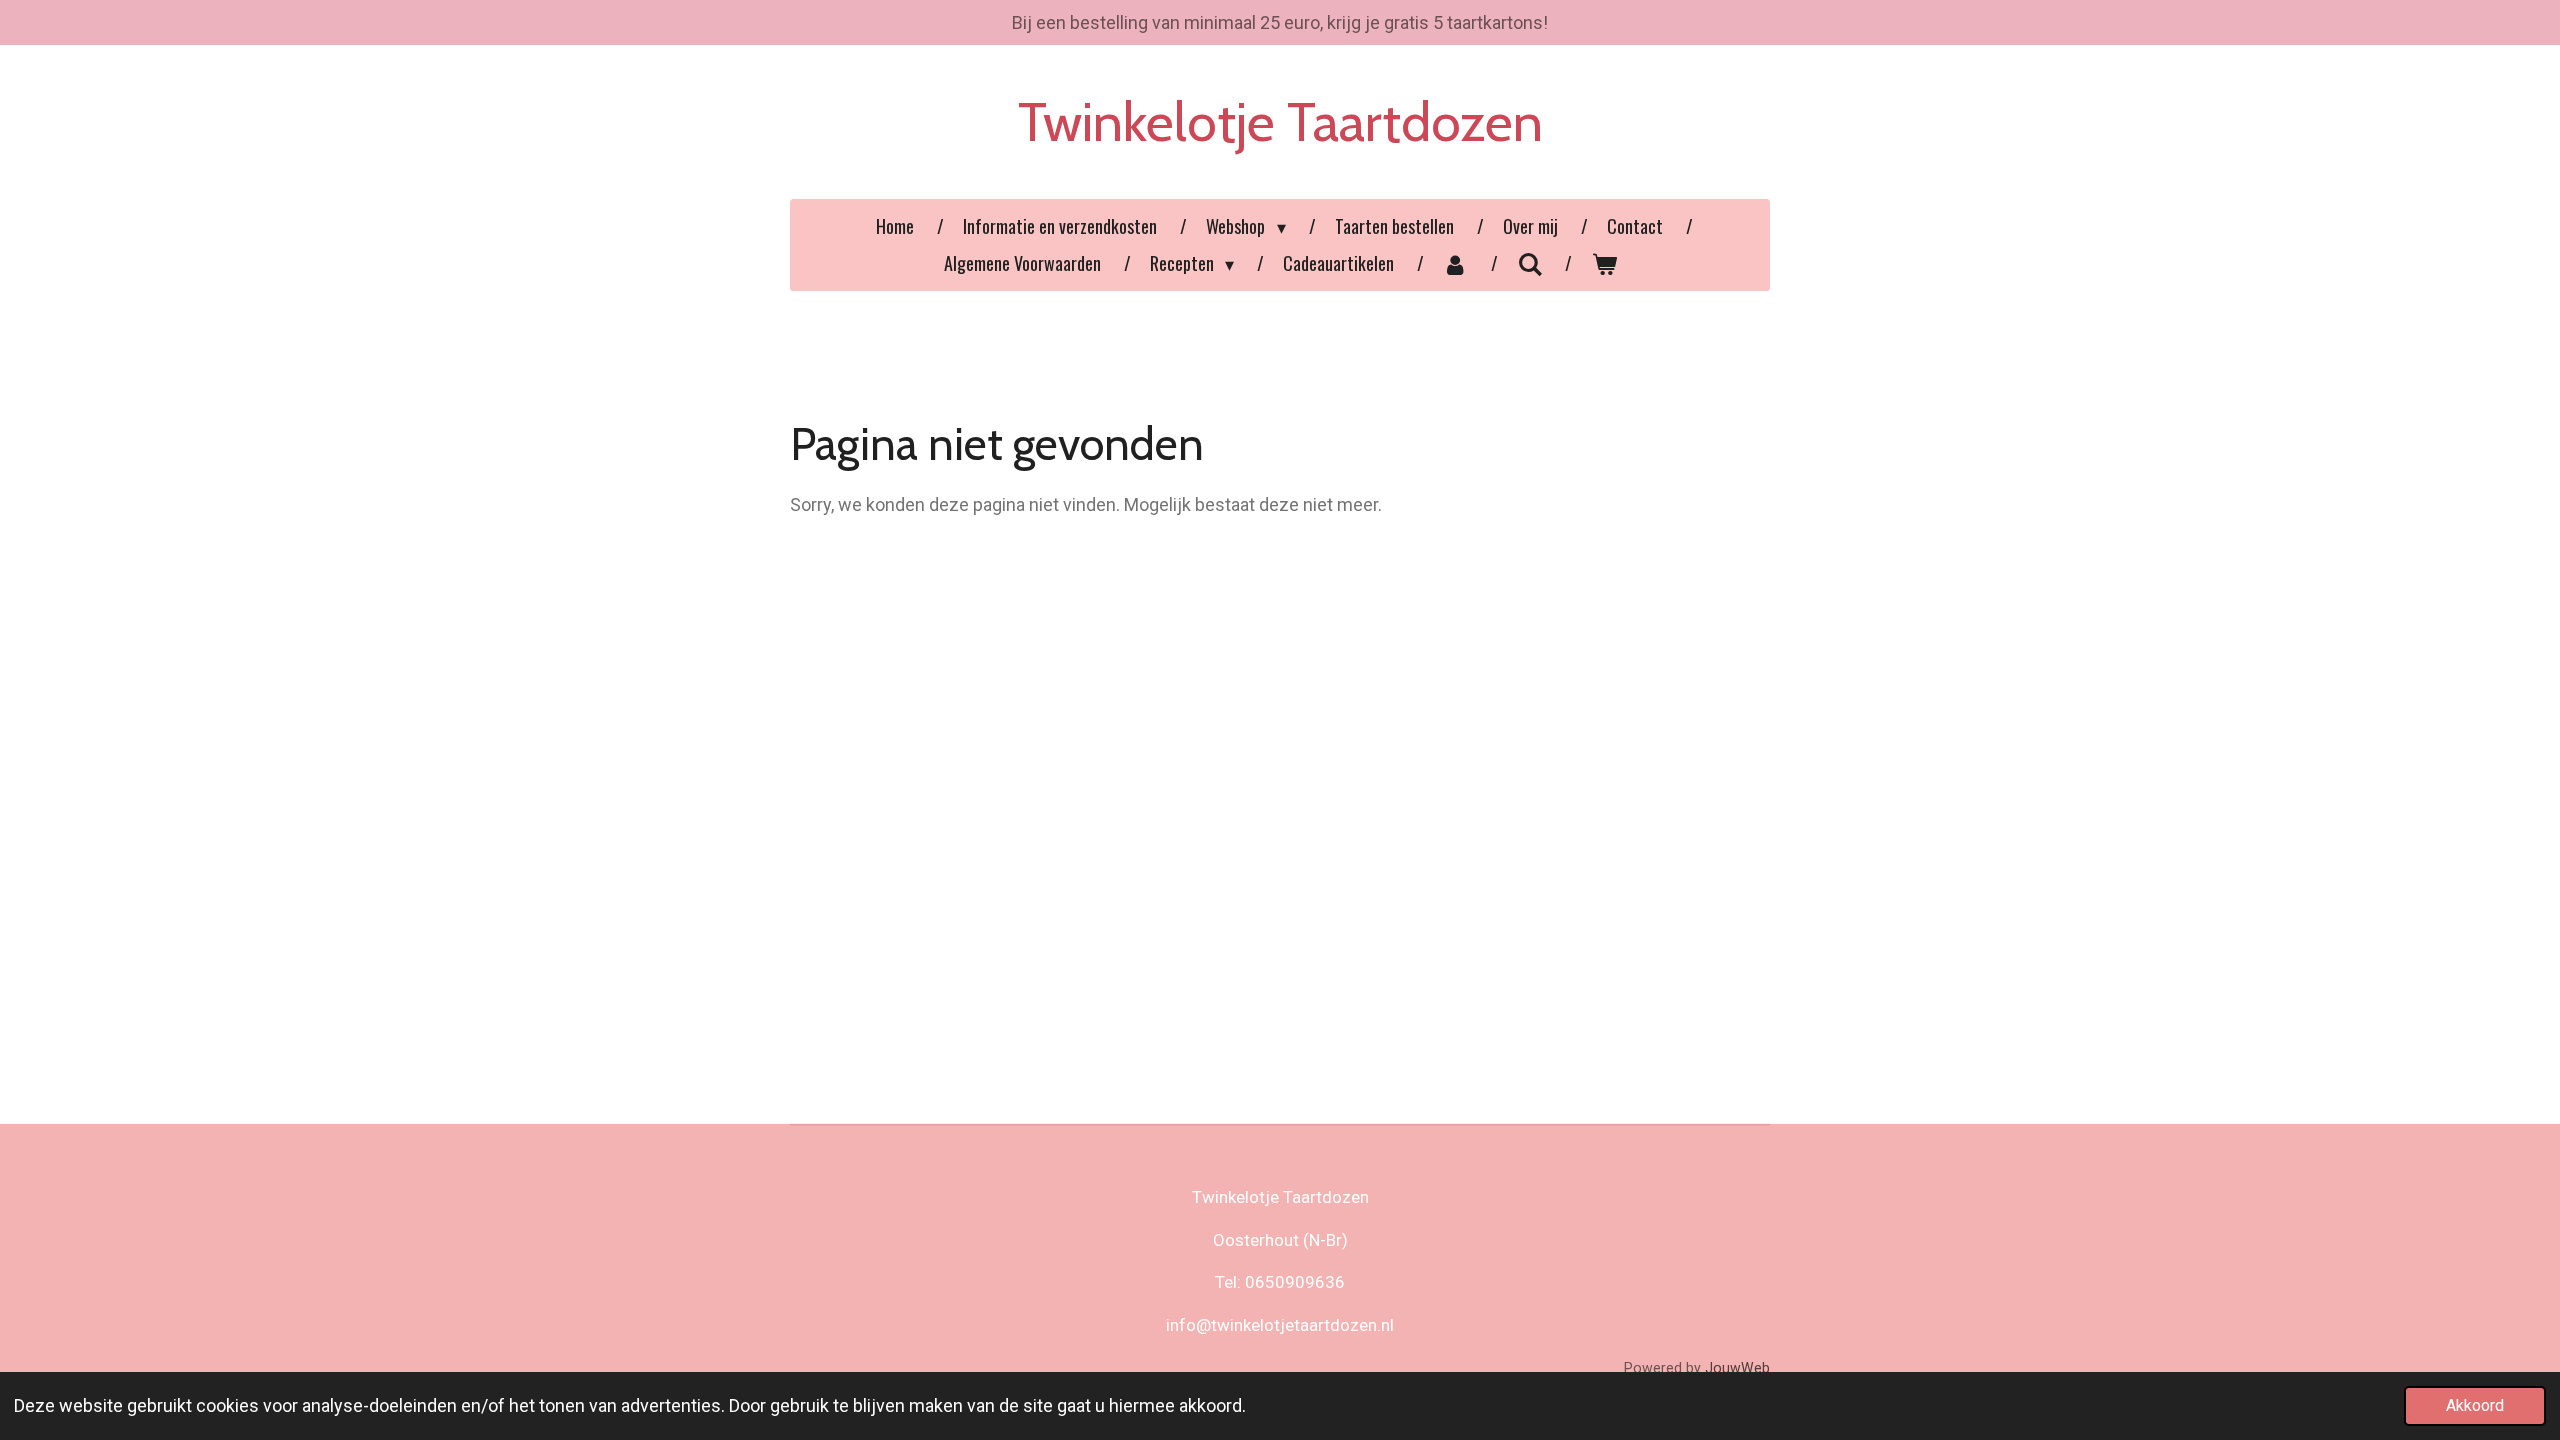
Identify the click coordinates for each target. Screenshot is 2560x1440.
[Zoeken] (1529, 263)
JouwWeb (1737, 1368)
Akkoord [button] (2475, 1405)
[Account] (1455, 263)
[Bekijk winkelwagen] (1603, 263)
